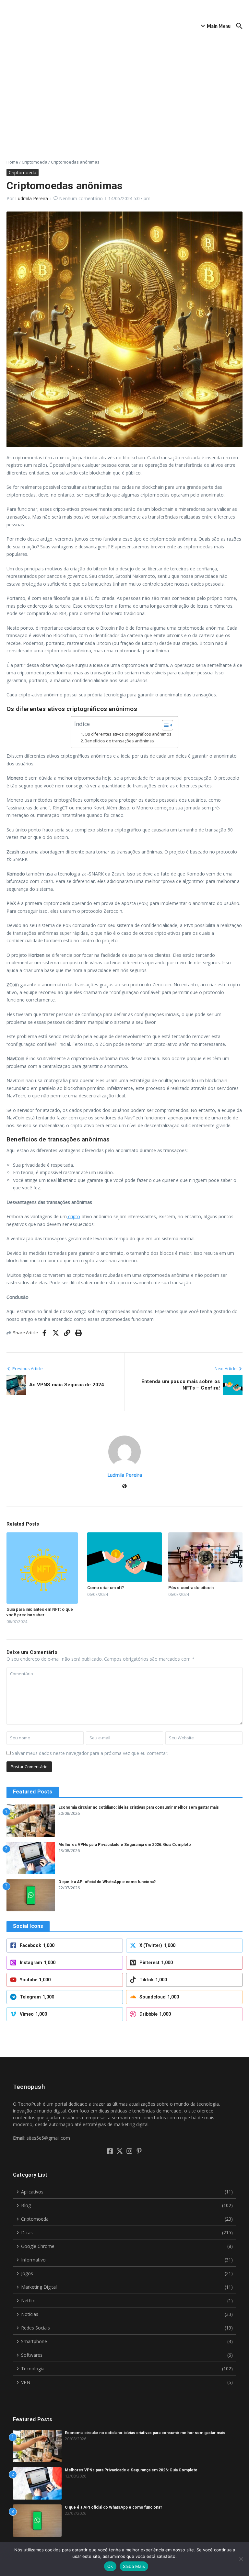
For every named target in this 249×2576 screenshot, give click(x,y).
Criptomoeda (35, 162)
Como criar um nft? (106, 1588)
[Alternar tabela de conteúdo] (164, 725)
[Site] (124, 1487)
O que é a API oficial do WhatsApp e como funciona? (107, 1882)
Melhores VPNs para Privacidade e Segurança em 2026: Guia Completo (125, 1845)
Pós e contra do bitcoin (191, 1588)
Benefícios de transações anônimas (119, 741)
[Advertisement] (124, 101)
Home (12, 162)
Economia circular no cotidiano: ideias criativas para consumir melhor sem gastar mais (139, 1807)
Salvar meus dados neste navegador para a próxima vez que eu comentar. (90, 1753)
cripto (73, 1216)
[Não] (241, 2559)
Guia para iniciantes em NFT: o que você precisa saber (40, 1612)
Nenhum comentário (81, 198)
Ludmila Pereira (32, 198)
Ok (110, 2566)
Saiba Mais (134, 2566)
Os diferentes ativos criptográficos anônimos (128, 734)
